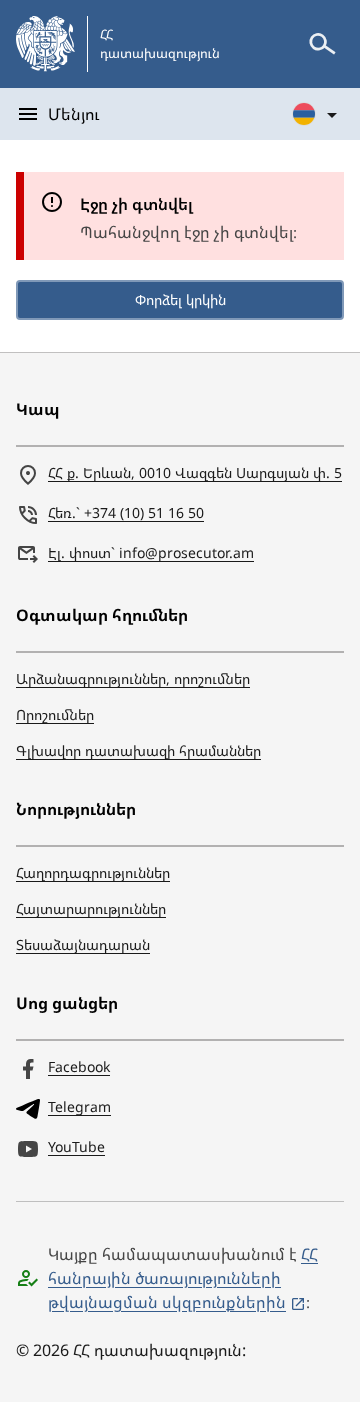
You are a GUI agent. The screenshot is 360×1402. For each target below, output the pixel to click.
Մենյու (73, 114)
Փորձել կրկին (180, 299)
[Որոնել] (322, 44)
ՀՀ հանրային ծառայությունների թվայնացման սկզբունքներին (183, 1278)
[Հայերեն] (316, 114)
